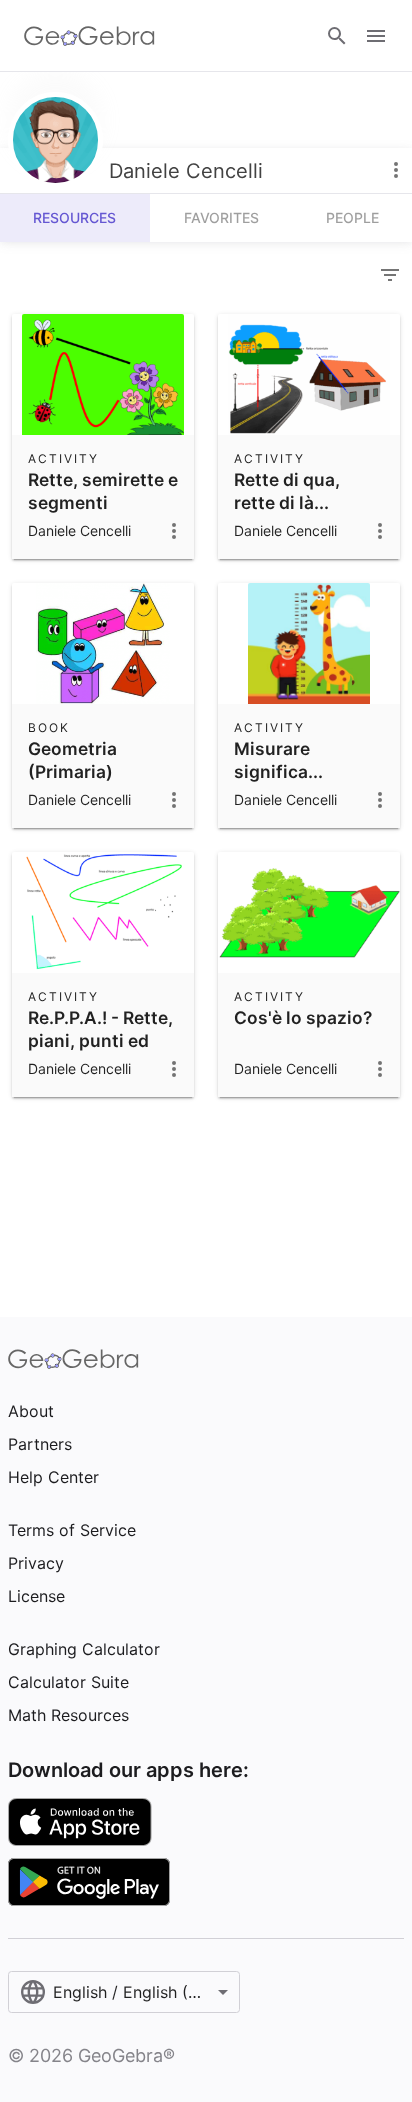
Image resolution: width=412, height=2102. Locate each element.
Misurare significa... (278, 759)
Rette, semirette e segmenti (103, 490)
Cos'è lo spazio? (303, 1017)
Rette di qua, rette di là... (287, 490)
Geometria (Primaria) (72, 759)
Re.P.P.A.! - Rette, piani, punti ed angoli (100, 1040)
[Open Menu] (376, 36)
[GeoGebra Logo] (89, 36)
